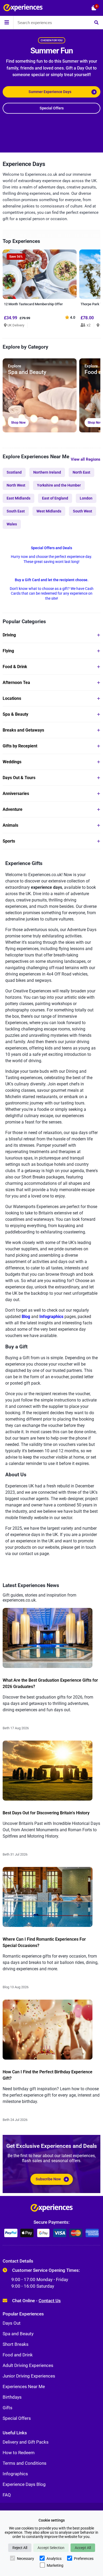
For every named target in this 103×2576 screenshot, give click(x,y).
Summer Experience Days (50, 92)
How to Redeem (19, 2453)
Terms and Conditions (25, 2463)
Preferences (84, 2559)
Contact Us (50, 2301)
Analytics (54, 2559)
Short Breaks (16, 2344)
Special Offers (52, 108)
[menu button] (7, 22)
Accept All (83, 2548)
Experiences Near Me (24, 2387)
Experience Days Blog (24, 2484)
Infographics (15, 2474)
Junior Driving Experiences (29, 2376)
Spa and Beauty (18, 2334)
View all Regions (86, 459)
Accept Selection (51, 2548)
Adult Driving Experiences (28, 2365)
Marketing (55, 2565)
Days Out (12, 2323)
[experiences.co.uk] (52, 2209)
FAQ (7, 2495)
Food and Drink (18, 2355)
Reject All (20, 2548)
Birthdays (12, 2397)
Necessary (25, 2559)
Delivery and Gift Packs (26, 2442)
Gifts (8, 2408)
